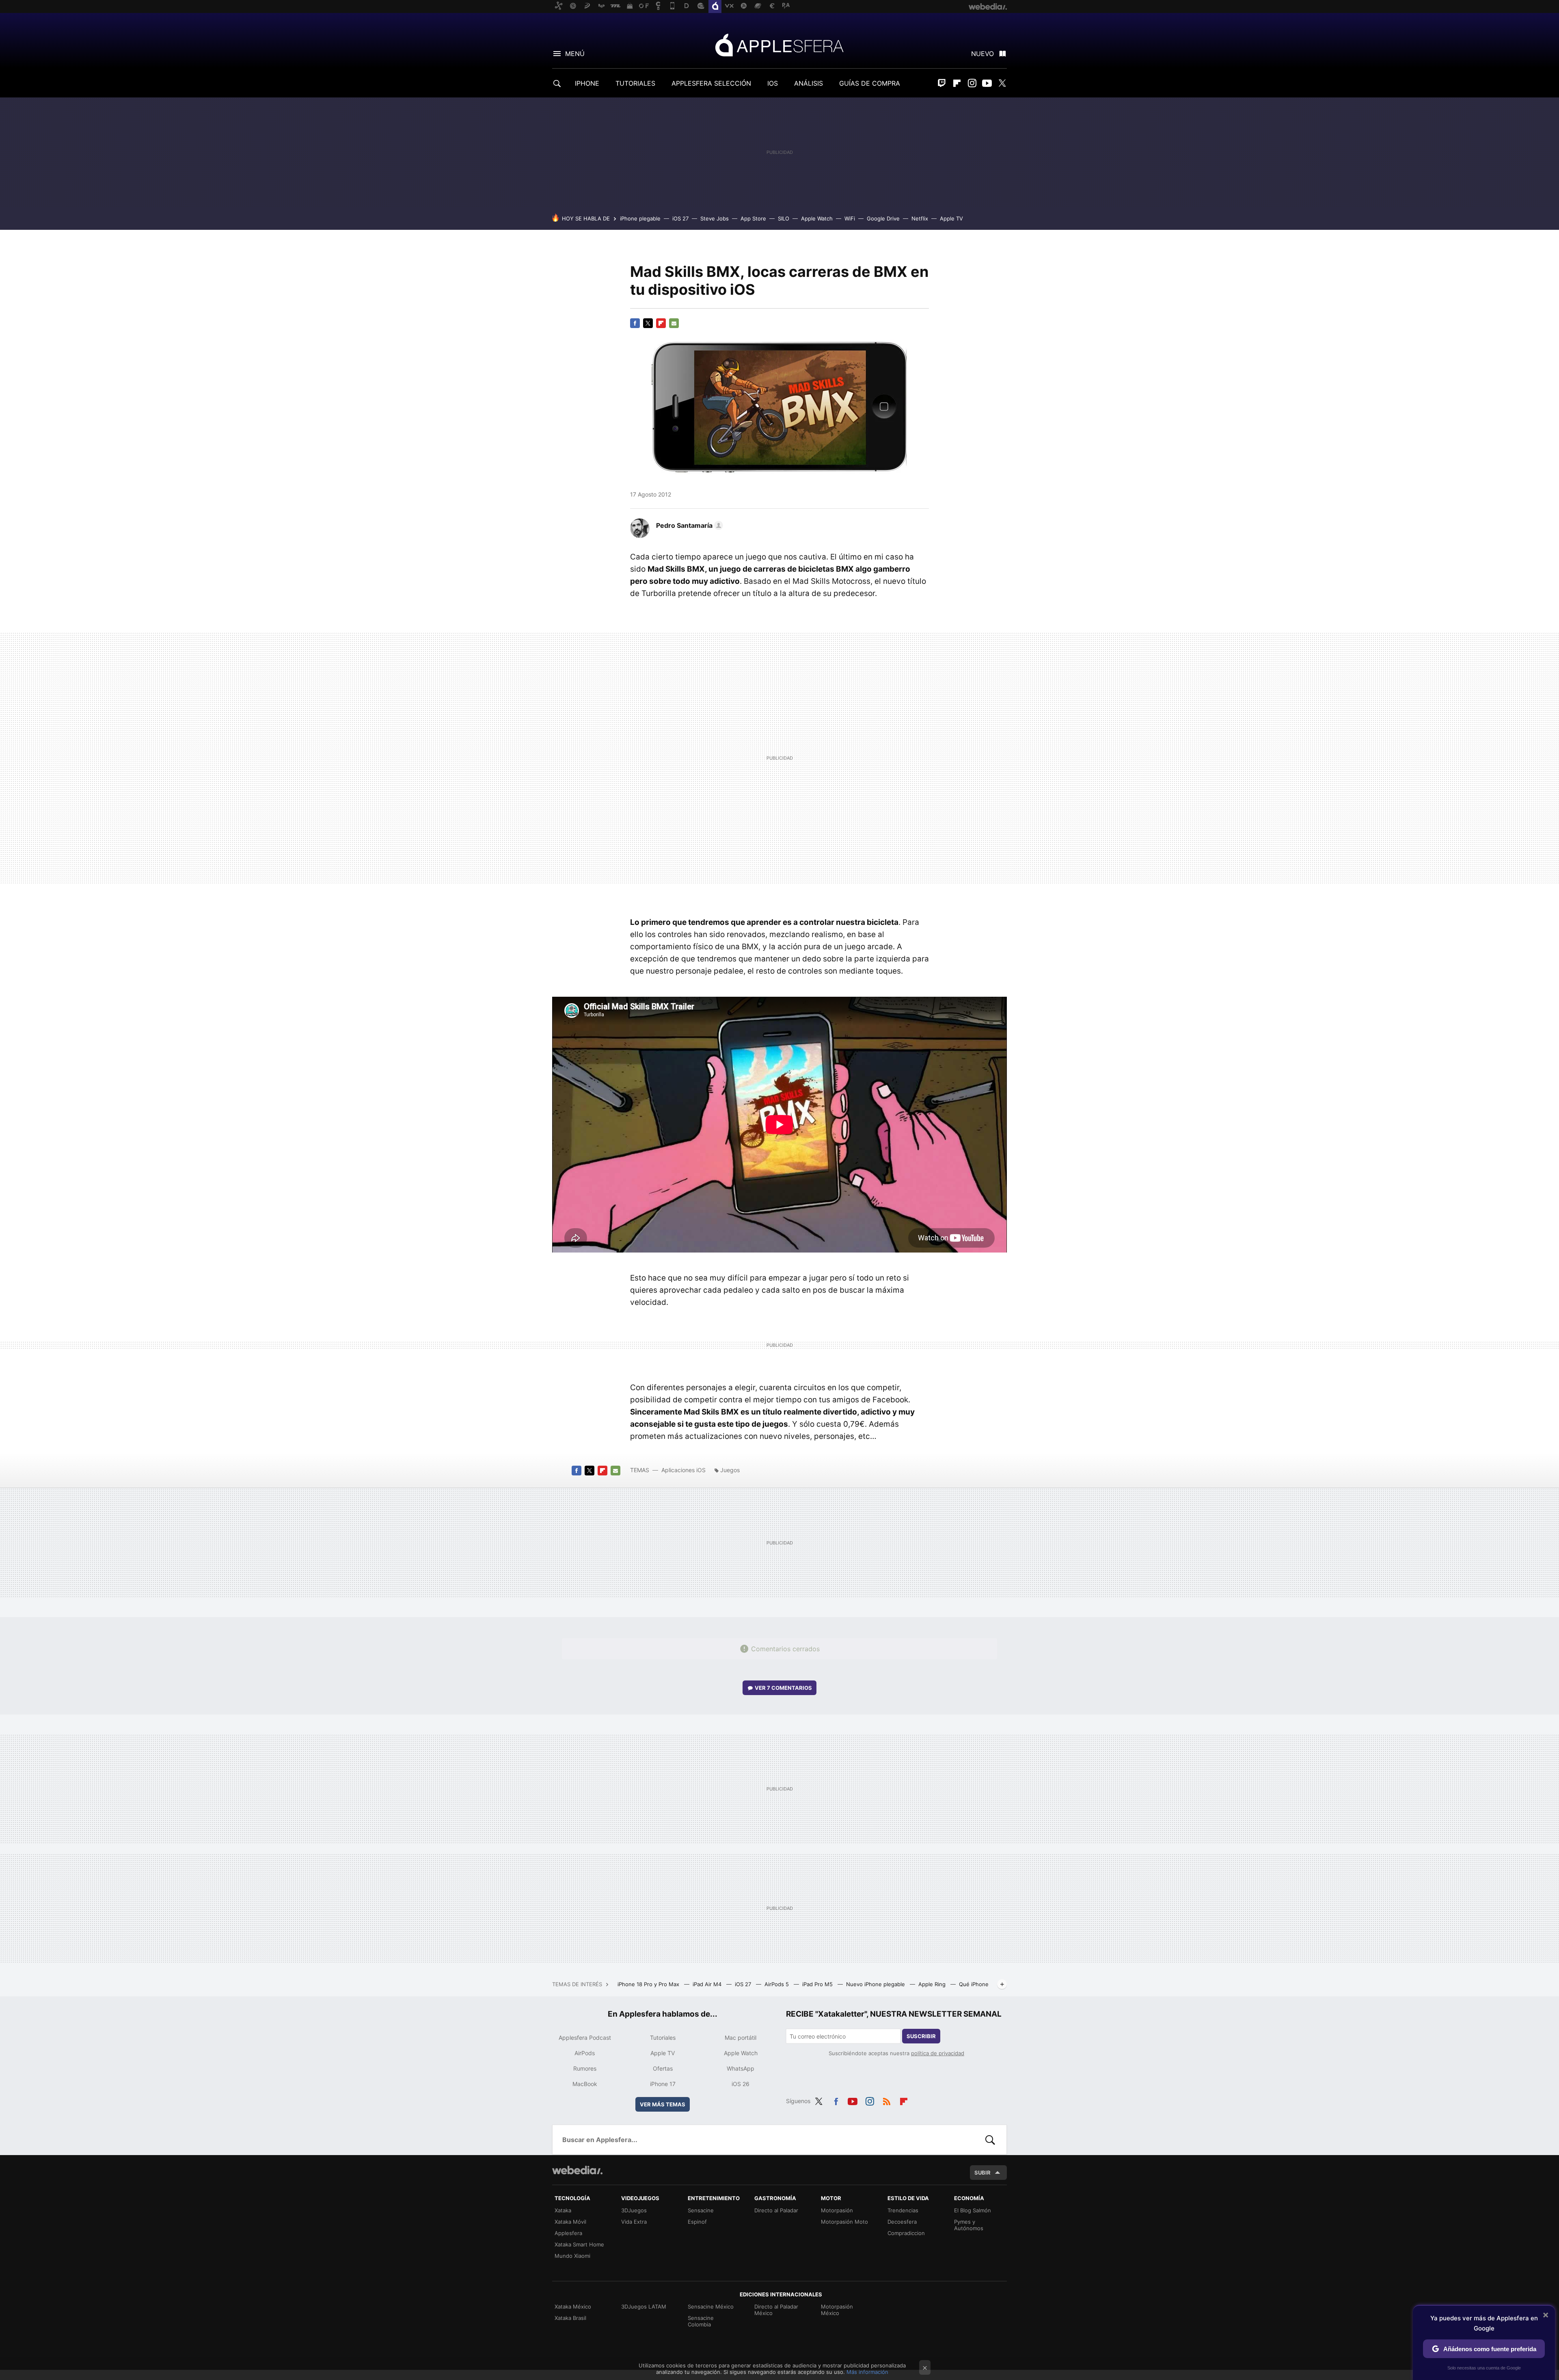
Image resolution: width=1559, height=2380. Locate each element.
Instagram (972, 83)
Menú (575, 54)
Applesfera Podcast (585, 2038)
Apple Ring (933, 1984)
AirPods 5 (777, 1984)
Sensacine (701, 2210)
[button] (688, 525)
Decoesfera (902, 2222)
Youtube (987, 83)
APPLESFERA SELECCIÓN (711, 83)
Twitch (942, 83)
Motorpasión (837, 2210)
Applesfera (779, 45)
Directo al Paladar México (776, 2310)
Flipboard (957, 83)
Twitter (1002, 83)
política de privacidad (938, 2053)
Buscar (990, 2140)
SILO (784, 218)
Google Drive (883, 218)
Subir (982, 2173)
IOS (773, 83)
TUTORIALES (635, 83)
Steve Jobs (715, 218)
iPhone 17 (663, 2084)
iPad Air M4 (708, 1984)
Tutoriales (663, 2038)
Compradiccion (906, 2233)
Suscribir (921, 2036)
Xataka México (573, 2307)
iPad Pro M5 (818, 1984)
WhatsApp (741, 2068)
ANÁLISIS (809, 83)
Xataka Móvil (570, 2222)
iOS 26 (741, 2084)
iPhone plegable (640, 218)
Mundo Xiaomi (572, 2256)
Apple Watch (817, 218)
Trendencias (903, 2210)
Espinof (697, 2222)
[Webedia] (577, 2170)
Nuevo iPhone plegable (876, 1984)
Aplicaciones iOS (683, 1470)
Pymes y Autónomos (969, 2225)
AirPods (585, 2053)
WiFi (850, 218)
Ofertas (663, 2068)
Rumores (585, 2068)
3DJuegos (634, 2210)
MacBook (585, 2084)
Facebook (635, 323)
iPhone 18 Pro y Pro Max (649, 1984)
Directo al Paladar (776, 2210)
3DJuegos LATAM (644, 2307)
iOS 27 (680, 218)
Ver (783, 1688)
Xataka (563, 2210)
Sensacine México (711, 2307)
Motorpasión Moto (844, 2222)
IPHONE (587, 83)
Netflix (920, 218)
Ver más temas (663, 2104)
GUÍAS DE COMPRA (870, 83)
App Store (753, 218)
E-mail (674, 323)
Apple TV (951, 218)
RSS (887, 2100)
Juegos (730, 1470)
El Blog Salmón (973, 2210)
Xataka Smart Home (579, 2244)
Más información (867, 2372)
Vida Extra (634, 2222)
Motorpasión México (837, 2310)
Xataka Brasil (570, 2318)
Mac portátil (741, 2038)
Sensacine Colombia (701, 2321)
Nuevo (982, 54)
